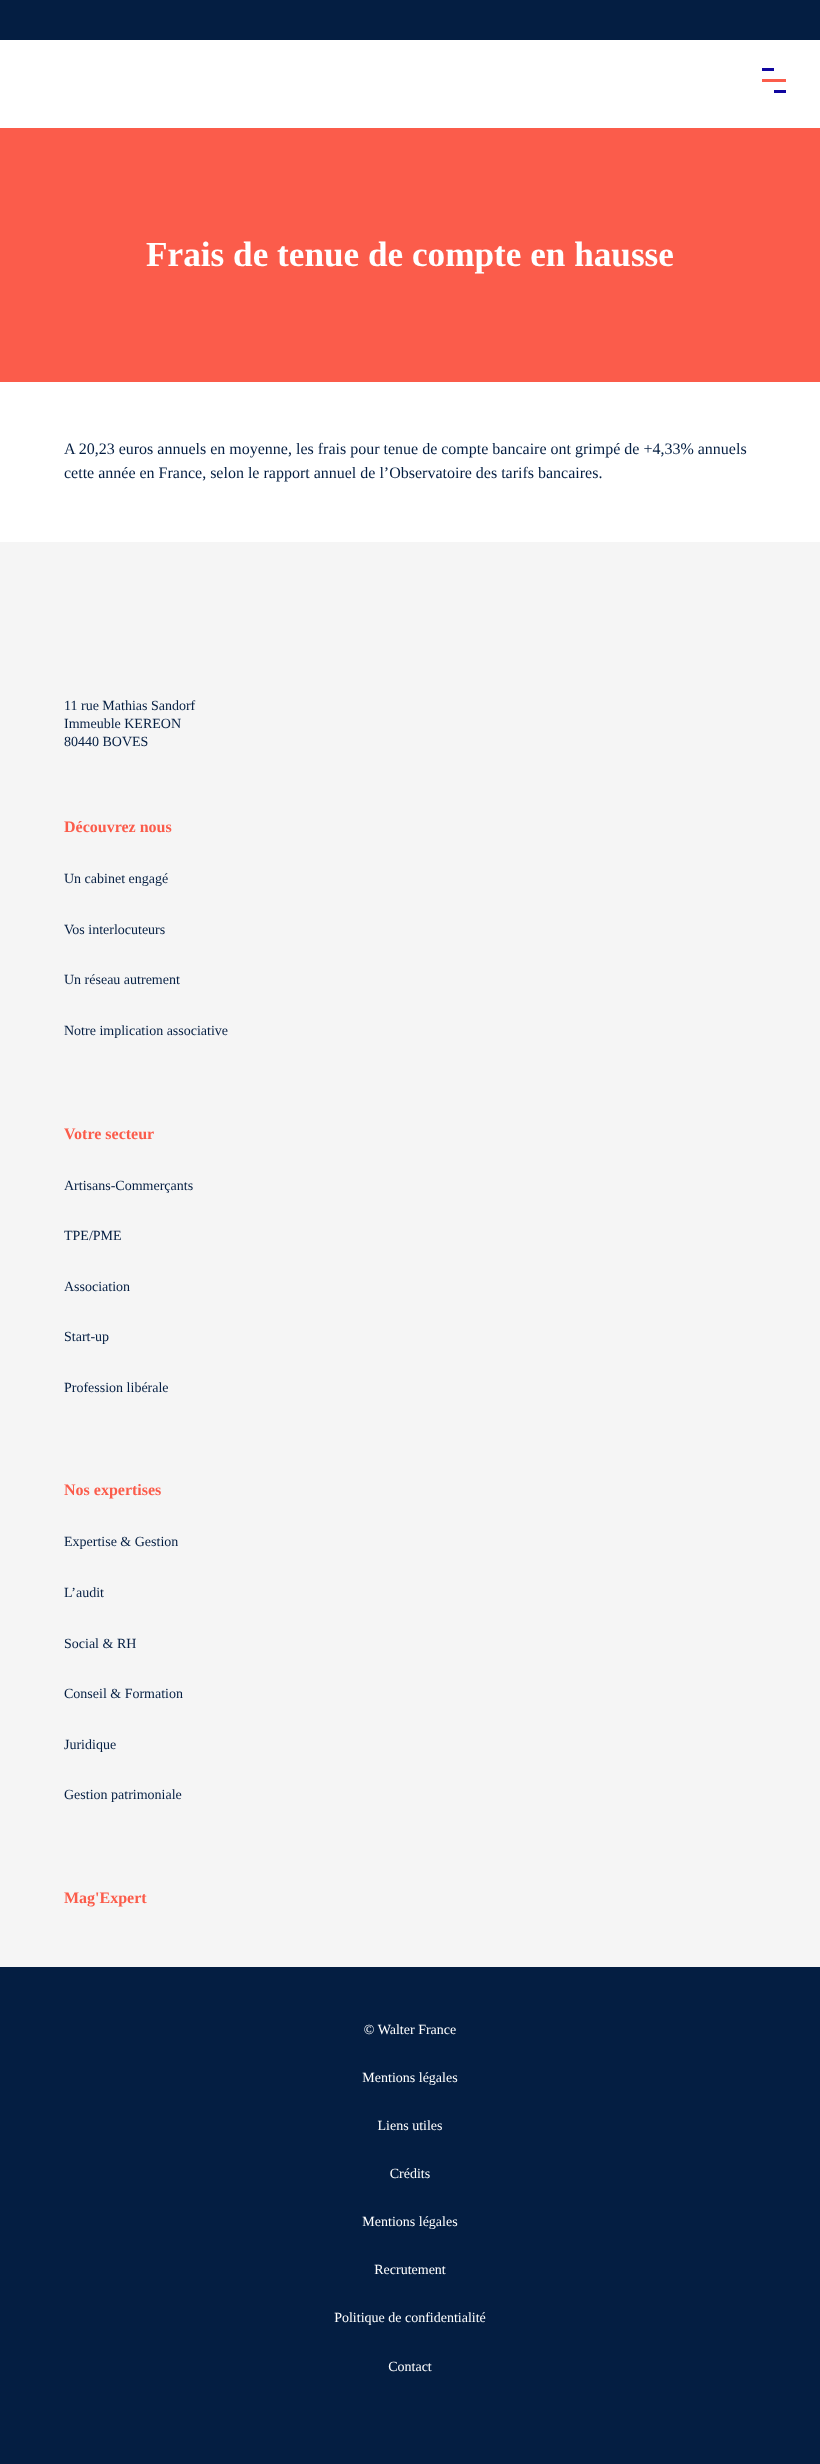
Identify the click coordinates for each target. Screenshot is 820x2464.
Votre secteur (109, 1134)
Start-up (86, 1337)
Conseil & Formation (123, 1694)
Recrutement (410, 2270)
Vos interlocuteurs (114, 930)
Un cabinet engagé (116, 879)
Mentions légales (409, 2078)
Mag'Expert (105, 1898)
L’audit (84, 1593)
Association (97, 1287)
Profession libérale (116, 1388)
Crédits (410, 2174)
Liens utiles (410, 2126)
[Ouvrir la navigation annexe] (32, 20)
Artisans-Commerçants (128, 1186)
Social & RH (100, 1644)
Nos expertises (112, 1490)
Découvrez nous (118, 827)
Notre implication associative (146, 1031)
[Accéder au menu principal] (774, 80)
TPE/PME (93, 1236)
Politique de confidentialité (410, 2318)
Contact (410, 2367)
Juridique (90, 1745)
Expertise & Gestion (121, 1542)
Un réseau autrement (122, 980)
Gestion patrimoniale (123, 1795)
